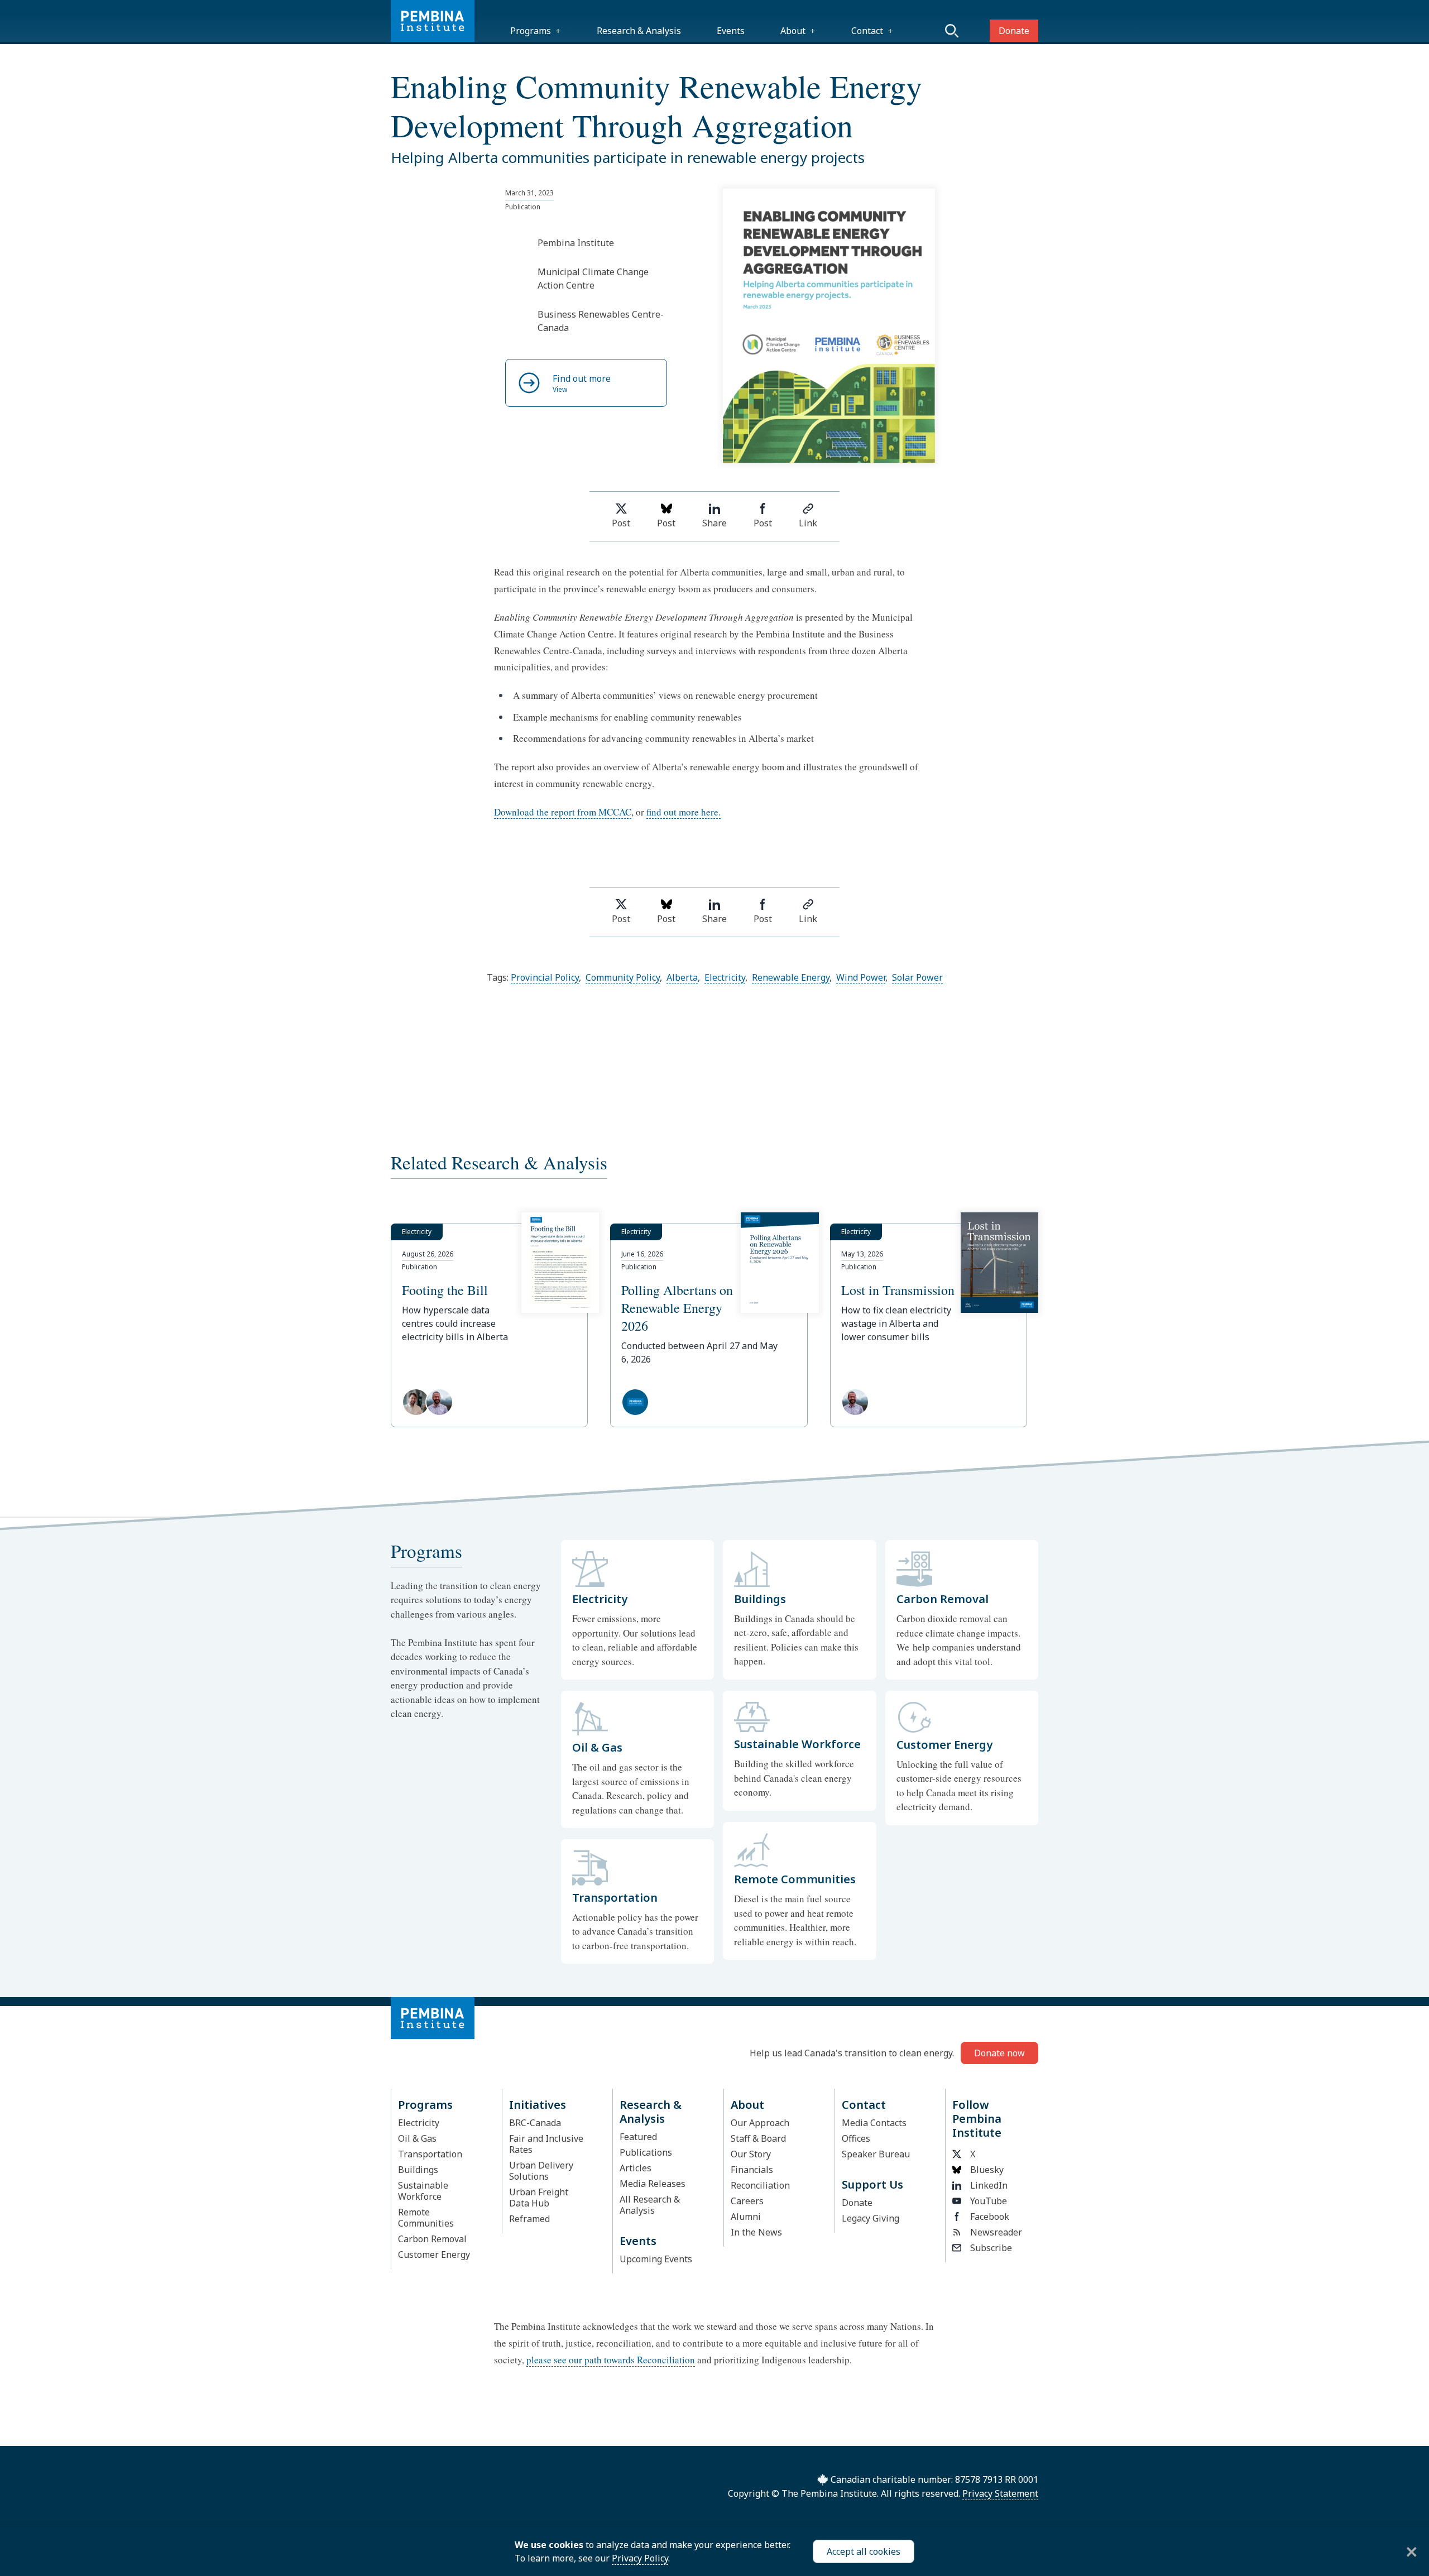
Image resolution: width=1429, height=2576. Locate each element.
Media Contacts (874, 2123)
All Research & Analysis (650, 2205)
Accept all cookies (864, 2551)
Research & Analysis (639, 31)
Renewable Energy (791, 977)
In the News (756, 2232)
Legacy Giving (871, 2218)
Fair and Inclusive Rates (546, 2144)
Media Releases (653, 2184)
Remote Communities (426, 2218)
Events (731, 31)
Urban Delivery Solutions (541, 2171)
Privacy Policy (640, 2558)
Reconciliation (760, 2185)
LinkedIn (989, 2185)
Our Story (751, 2154)
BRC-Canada (535, 2123)
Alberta (682, 977)
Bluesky (987, 2170)
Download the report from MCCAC (563, 812)
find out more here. (684, 812)
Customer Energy (434, 2254)
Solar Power (917, 977)
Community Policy (623, 977)
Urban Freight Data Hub (539, 2198)
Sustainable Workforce (423, 2191)
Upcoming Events (656, 2259)
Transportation (430, 2154)
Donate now (999, 2053)
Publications (646, 2152)
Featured (638, 2137)
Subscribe (991, 2248)
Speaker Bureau (876, 2154)
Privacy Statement (1000, 2493)
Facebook (990, 2217)
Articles (636, 2168)
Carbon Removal (432, 2239)
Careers (747, 2201)
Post (621, 523)
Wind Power (861, 977)
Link (808, 523)
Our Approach (760, 2123)
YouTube (989, 2201)
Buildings (418, 2170)
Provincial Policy (545, 977)
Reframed (529, 2219)
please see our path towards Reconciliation (611, 2360)
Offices (856, 2138)
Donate (1014, 31)
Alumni (746, 2217)
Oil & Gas (417, 2138)
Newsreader (996, 2232)
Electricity (725, 977)
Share (714, 523)
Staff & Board (758, 2138)
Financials (752, 2170)
